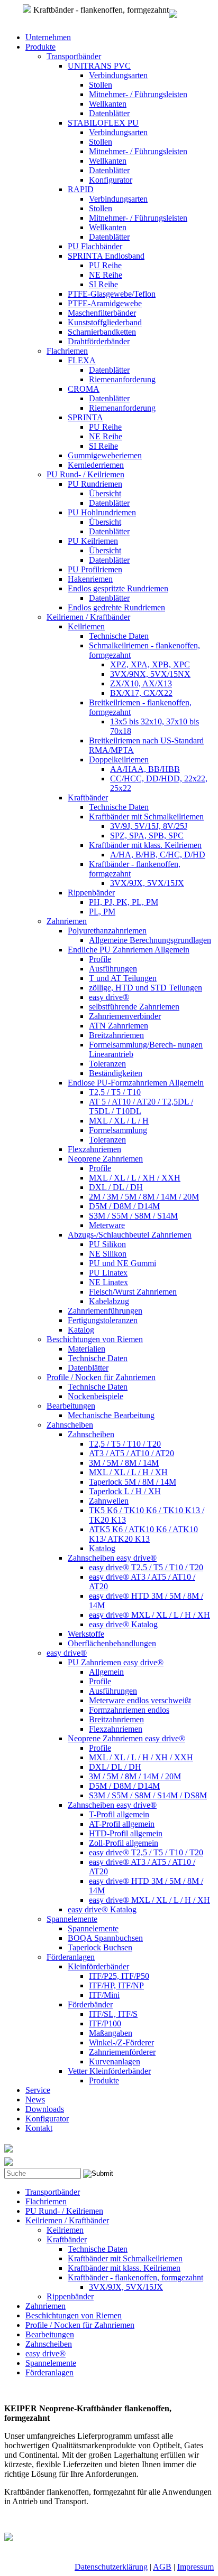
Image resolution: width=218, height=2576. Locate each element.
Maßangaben (111, 2033)
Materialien (87, 1349)
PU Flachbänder (95, 246)
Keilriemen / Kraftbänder (88, 617)
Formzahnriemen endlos (129, 1710)
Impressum (196, 2567)
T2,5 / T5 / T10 (115, 1092)
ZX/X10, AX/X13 (141, 683)
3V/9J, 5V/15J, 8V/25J (149, 826)
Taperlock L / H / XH (125, 1491)
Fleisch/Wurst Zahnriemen (133, 1292)
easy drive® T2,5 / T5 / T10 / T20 (146, 1567)
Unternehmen (48, 37)
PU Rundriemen (95, 484)
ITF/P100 (105, 2023)
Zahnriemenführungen (105, 1311)
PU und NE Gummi (122, 1263)
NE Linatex (108, 1282)
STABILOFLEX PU (103, 123)
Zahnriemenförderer (122, 2052)
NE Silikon (108, 1254)
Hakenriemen (90, 579)
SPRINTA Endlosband (106, 256)
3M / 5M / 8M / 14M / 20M (135, 1776)
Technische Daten (119, 636)
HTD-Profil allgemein (126, 1833)
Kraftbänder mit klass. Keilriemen (145, 845)
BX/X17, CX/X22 (141, 693)
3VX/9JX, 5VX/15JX (147, 883)
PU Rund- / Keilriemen (85, 474)
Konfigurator (111, 180)
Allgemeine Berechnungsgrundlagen (150, 940)
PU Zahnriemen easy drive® (116, 1662)
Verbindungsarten (118, 75)
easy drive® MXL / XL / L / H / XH (149, 1615)
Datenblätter (109, 113)
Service (38, 2090)
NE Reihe (106, 275)
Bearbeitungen (71, 1406)
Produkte (40, 47)
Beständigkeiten (116, 1073)
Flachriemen (67, 351)
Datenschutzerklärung (111, 2567)
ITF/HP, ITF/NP (116, 1985)
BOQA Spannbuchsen (105, 1938)
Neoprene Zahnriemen (105, 1159)
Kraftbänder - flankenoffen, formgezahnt (135, 2277)
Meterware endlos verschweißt (140, 1700)
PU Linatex (108, 1273)
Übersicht (105, 493)
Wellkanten (108, 104)
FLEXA (82, 360)
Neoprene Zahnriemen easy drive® (126, 1738)
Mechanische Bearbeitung (111, 1415)
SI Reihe (103, 284)
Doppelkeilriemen (119, 759)
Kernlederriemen (96, 465)
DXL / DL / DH (116, 1187)
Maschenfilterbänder (102, 313)
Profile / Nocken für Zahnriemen (101, 1377)
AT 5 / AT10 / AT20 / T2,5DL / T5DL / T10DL (141, 1106)
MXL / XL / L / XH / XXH (135, 1178)
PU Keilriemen (93, 541)
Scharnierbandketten (102, 332)
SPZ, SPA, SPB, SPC (147, 836)
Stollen (101, 85)
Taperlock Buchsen (100, 1947)
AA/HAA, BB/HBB (145, 769)
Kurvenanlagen (115, 2061)
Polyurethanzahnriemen (107, 931)
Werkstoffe (86, 1634)
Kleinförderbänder (98, 1966)
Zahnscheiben (70, 1425)
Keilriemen (86, 626)
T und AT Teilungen (123, 978)
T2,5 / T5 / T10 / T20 (125, 1444)
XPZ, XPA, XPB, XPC (150, 664)
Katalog (81, 1330)
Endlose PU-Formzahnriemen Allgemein (136, 1083)
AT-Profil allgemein (122, 1824)
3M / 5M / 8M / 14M (124, 1463)
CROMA (84, 389)
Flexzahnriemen (94, 1149)
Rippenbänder (91, 893)
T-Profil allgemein (119, 1814)
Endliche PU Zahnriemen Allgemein (129, 950)
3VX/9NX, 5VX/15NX (150, 674)
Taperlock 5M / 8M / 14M (133, 1482)
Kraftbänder (88, 798)
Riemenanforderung (122, 379)
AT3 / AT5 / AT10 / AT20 (131, 1453)
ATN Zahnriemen (119, 1026)
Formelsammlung (118, 1130)
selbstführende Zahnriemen (134, 1007)
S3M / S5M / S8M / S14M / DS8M (148, 1795)
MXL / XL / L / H (119, 1121)
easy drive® (109, 997)
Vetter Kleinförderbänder (109, 2071)
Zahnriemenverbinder (125, 1016)
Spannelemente (72, 1919)
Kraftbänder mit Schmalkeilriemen (146, 817)
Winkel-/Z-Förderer (121, 2042)
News (35, 2100)
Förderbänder (90, 2004)
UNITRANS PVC (99, 66)
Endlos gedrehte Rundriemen (116, 607)
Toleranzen (107, 1064)
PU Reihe (105, 265)
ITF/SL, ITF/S (113, 2014)
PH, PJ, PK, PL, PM (124, 902)
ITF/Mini (104, 1995)
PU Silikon (107, 1244)
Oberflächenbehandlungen (112, 1643)
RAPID (81, 189)
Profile (100, 959)
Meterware (107, 1225)
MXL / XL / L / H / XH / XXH (141, 1757)
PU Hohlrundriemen (102, 512)
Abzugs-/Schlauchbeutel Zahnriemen (130, 1235)
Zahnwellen (109, 1501)
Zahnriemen (67, 921)
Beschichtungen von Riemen (95, 1339)
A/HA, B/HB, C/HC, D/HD (158, 855)
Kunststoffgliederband (105, 322)
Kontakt (39, 2128)
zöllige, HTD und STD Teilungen (146, 988)
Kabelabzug (109, 1301)
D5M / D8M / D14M (124, 1206)
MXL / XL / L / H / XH (128, 1472)
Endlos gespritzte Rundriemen (118, 588)
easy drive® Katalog (123, 1624)
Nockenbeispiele (96, 1396)
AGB (162, 2567)
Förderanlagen (71, 1957)
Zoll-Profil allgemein (124, 1843)
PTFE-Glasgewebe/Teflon (112, 294)
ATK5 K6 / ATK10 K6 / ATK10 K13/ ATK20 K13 (143, 1534)
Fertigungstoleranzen (103, 1320)
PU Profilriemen (95, 569)
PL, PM (102, 912)
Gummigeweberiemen (105, 455)
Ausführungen (113, 969)
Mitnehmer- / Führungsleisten (138, 94)
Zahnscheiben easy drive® (112, 1558)
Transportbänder (74, 56)
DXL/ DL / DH (115, 1767)
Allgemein (106, 1672)
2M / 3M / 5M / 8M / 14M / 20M (144, 1197)
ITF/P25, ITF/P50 (119, 1976)
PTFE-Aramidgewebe (105, 303)
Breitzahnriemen (116, 1035)
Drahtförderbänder (99, 341)
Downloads (45, 2109)
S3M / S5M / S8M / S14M (133, 1216)
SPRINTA (85, 417)
